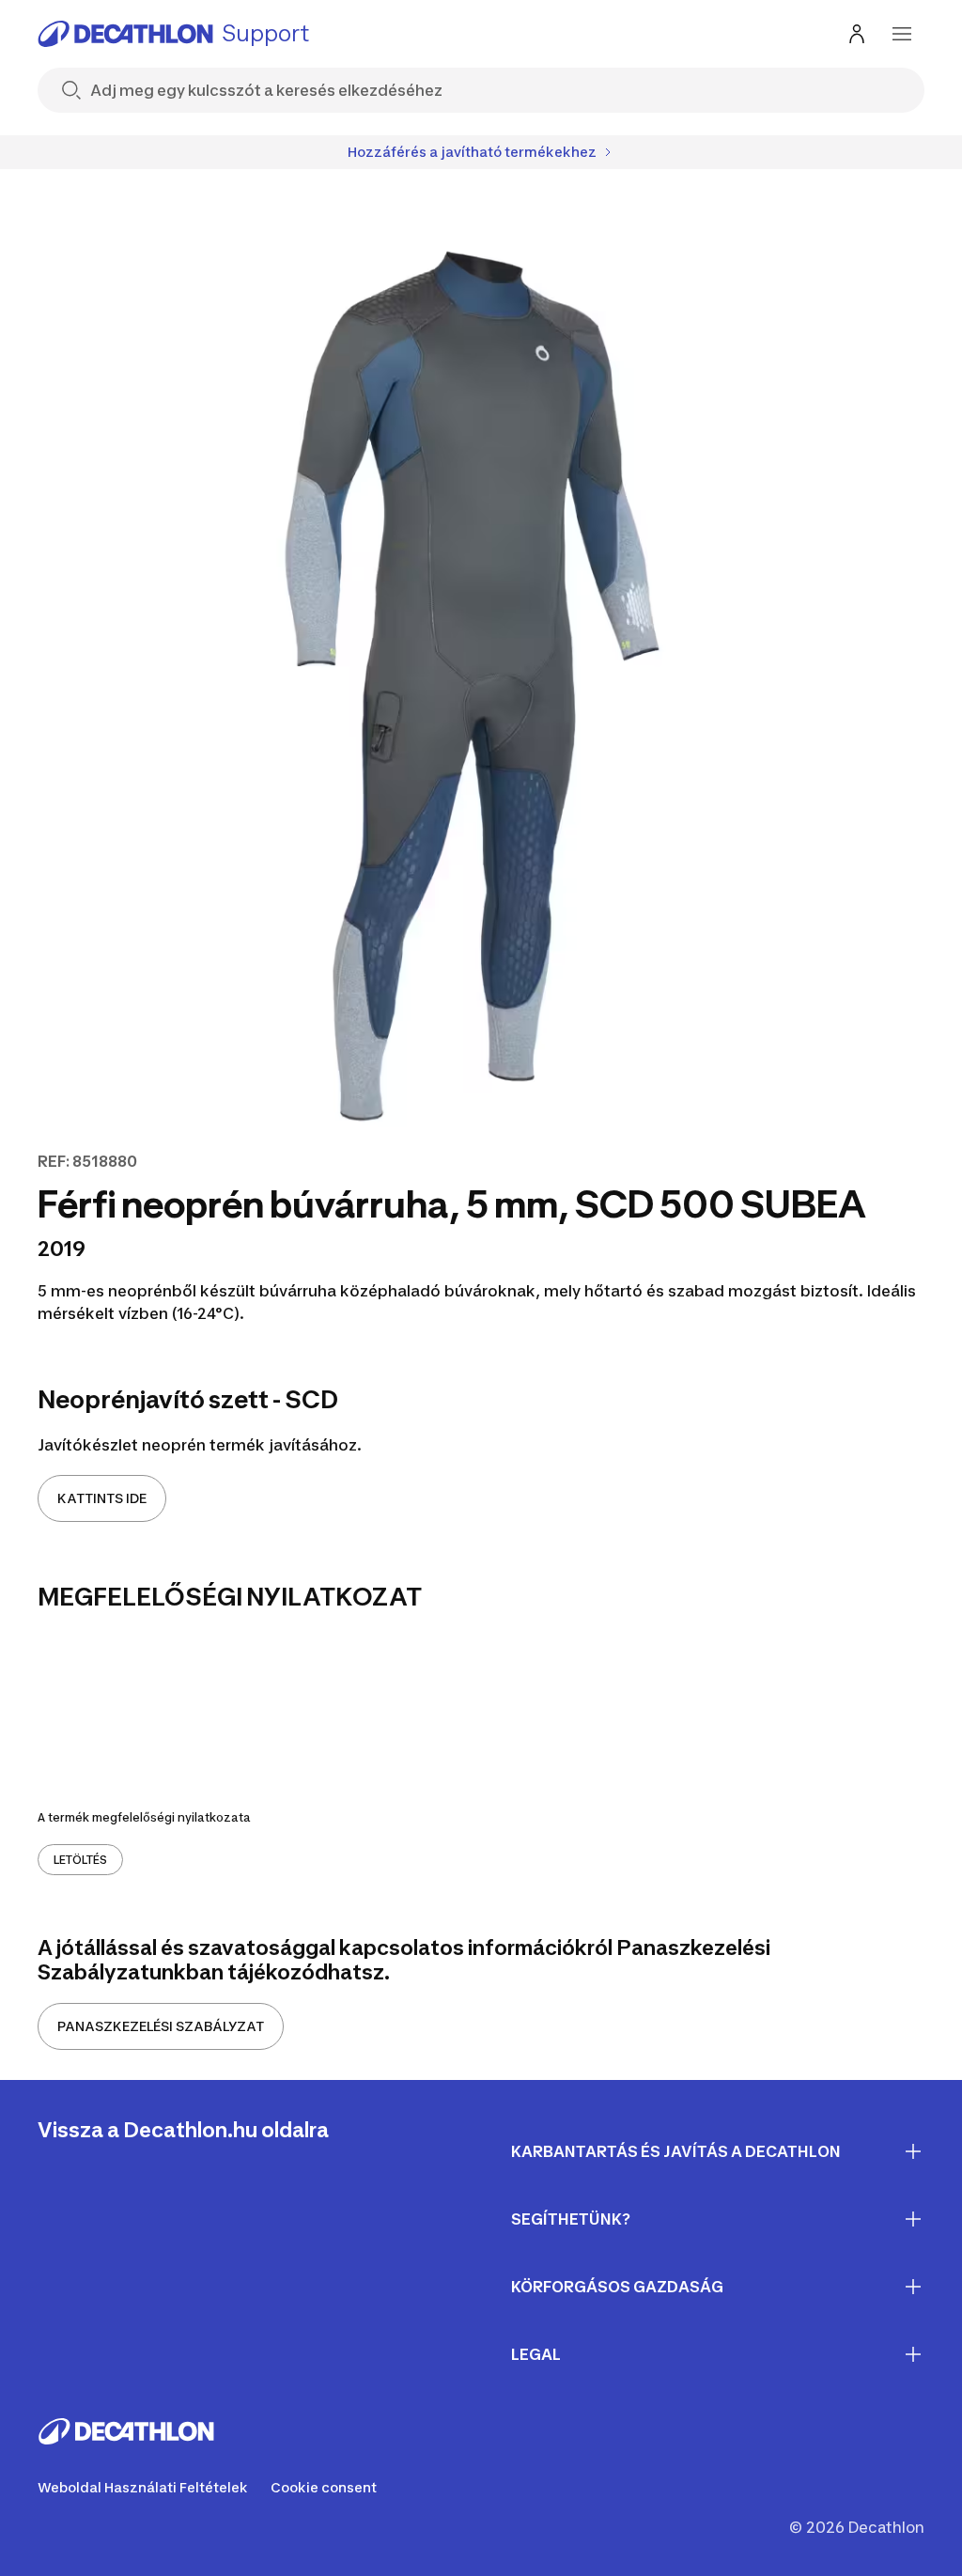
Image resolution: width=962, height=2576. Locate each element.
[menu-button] (902, 34)
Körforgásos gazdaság (617, 2287)
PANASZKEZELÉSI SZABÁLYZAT (161, 2026)
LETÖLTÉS (80, 1860)
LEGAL (536, 2354)
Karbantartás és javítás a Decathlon (676, 2151)
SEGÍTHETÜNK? (571, 2219)
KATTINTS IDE (102, 1498)
